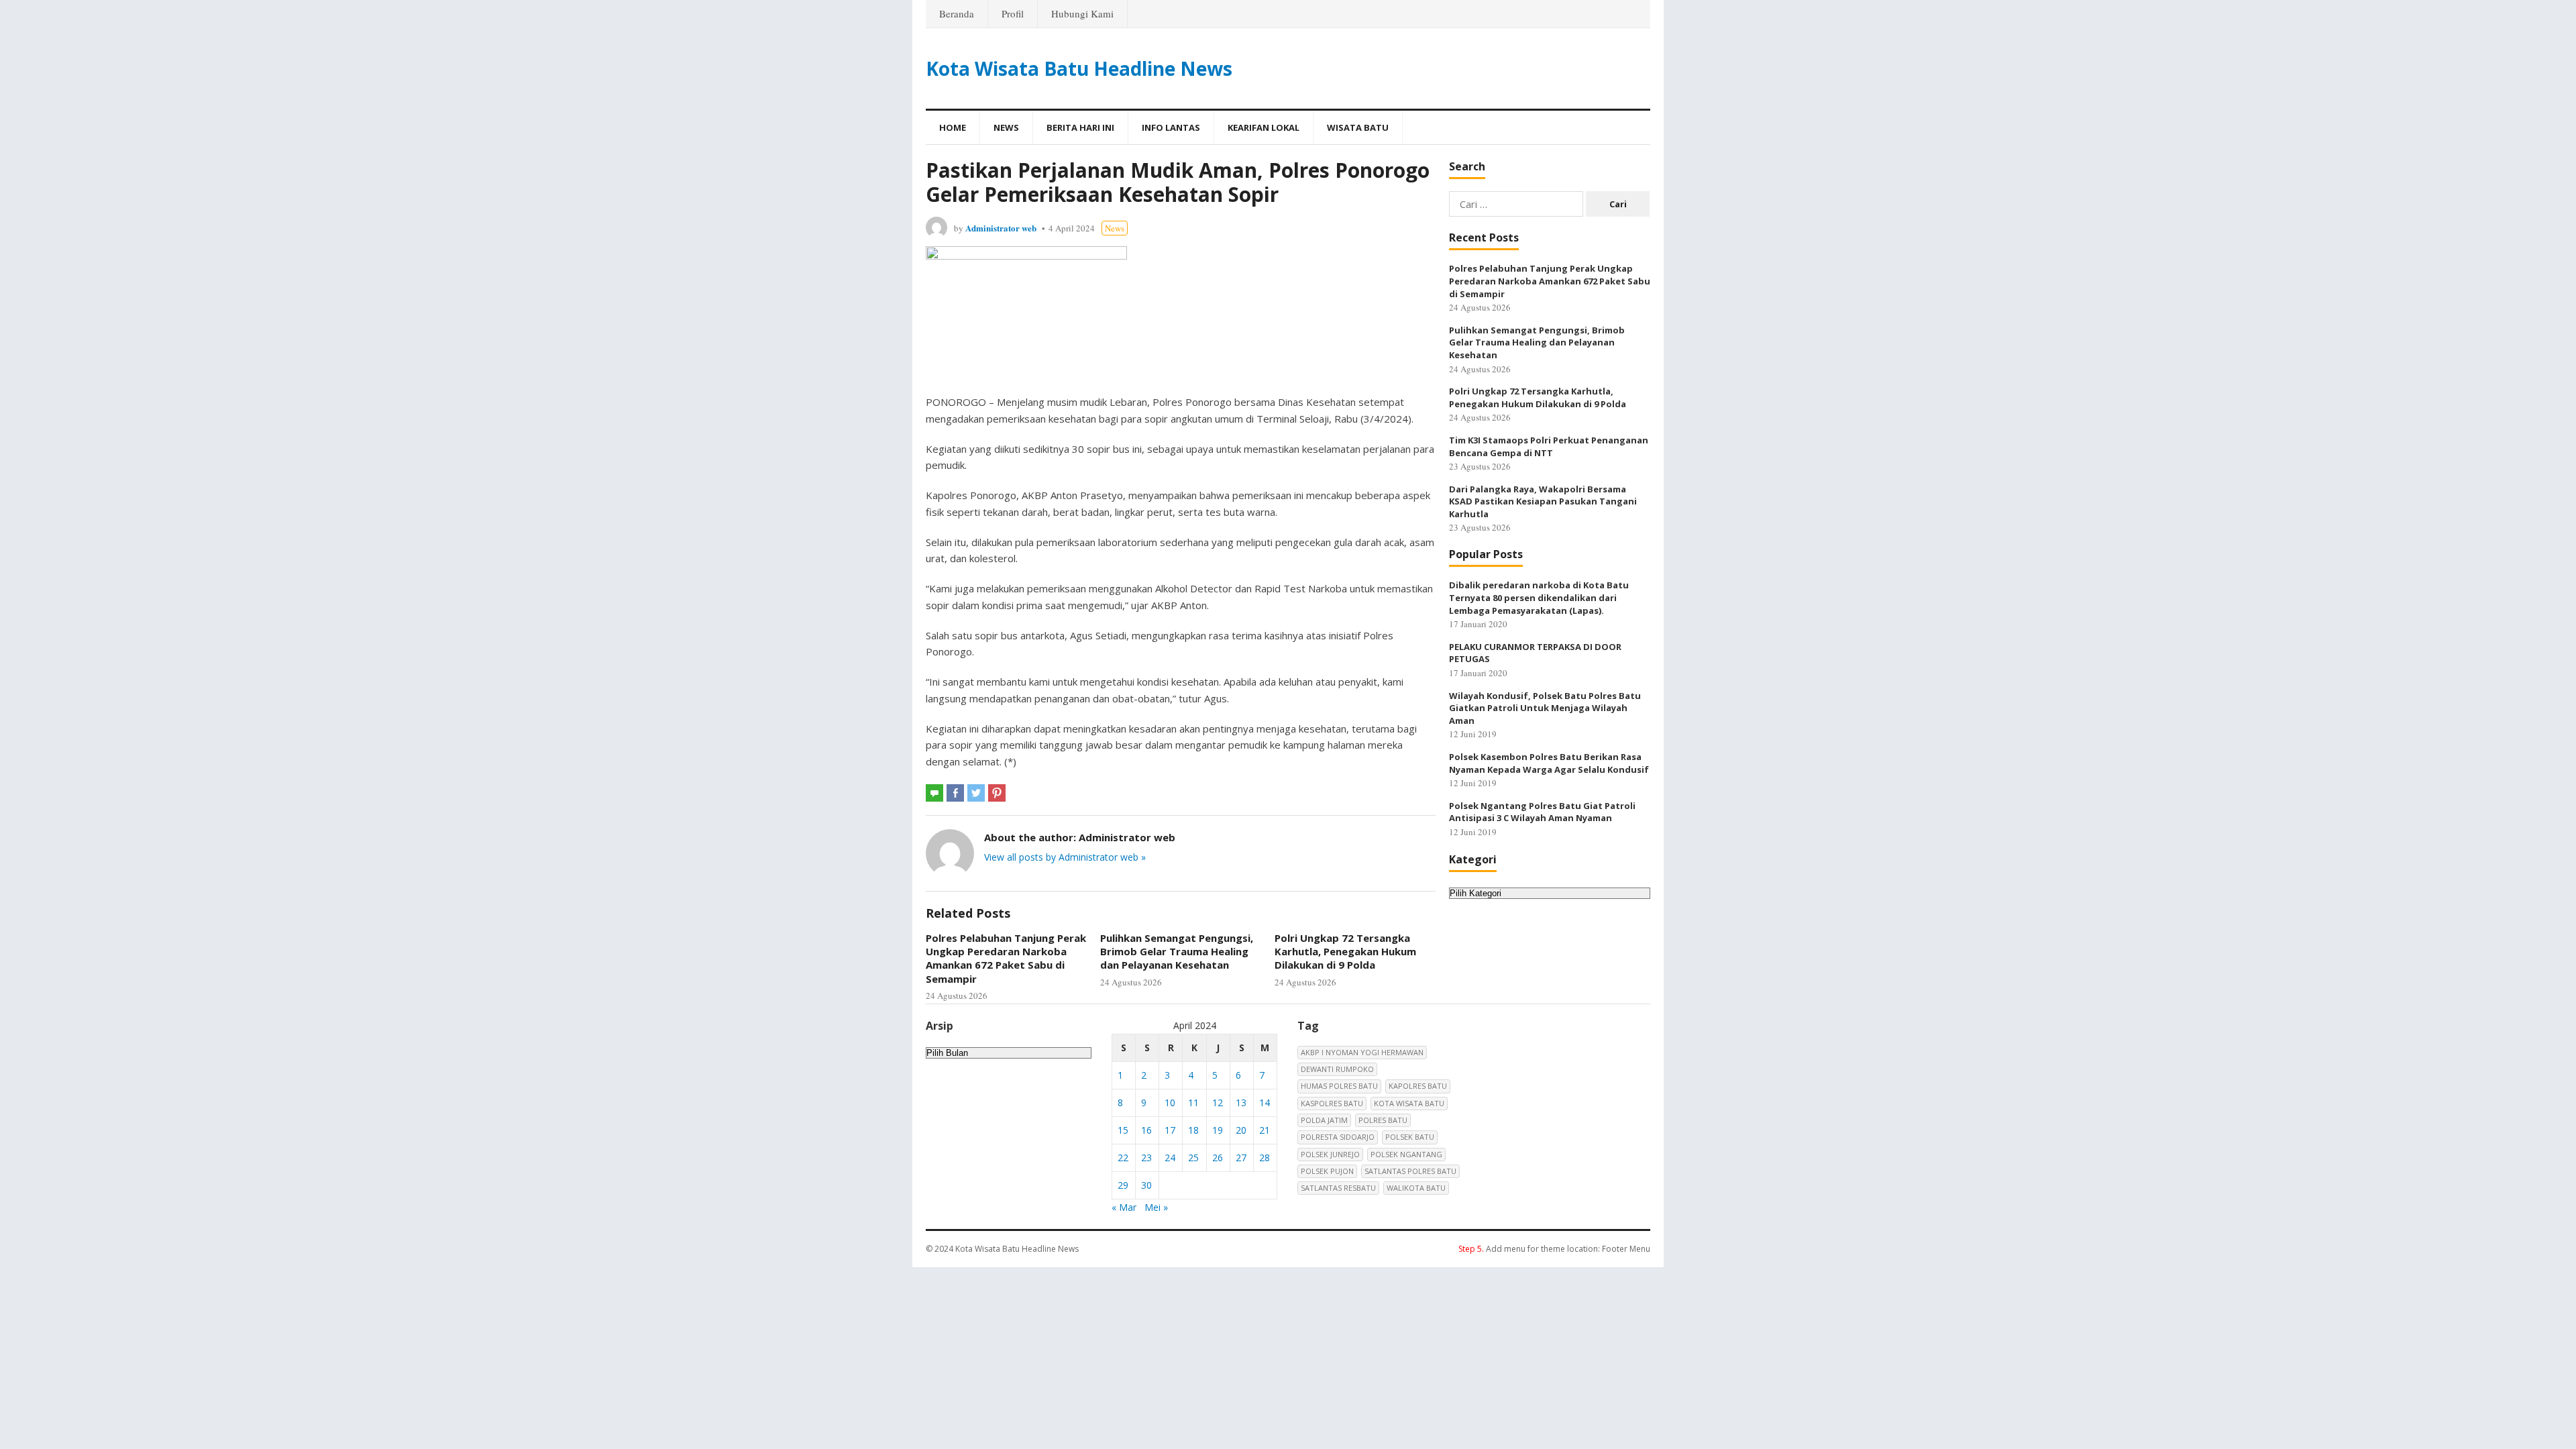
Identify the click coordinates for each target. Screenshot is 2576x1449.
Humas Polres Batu (1339, 1086)
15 (1123, 1130)
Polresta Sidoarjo (1338, 1137)
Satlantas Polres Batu (1410, 1171)
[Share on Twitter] (976, 793)
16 (1146, 1130)
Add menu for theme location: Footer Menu (1554, 1249)
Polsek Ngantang (1406, 1154)
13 (1241, 1103)
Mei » (1156, 1207)
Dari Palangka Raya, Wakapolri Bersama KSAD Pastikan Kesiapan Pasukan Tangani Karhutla (1543, 501)
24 (1170, 1158)
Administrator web (1001, 228)
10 (1170, 1103)
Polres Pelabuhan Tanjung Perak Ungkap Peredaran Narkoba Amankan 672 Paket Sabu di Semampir (1006, 958)
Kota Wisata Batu (1409, 1103)
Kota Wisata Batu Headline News (1079, 68)
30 (1146, 1185)
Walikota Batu (1416, 1188)
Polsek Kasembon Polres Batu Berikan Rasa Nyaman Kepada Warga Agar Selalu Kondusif (1549, 763)
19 (1218, 1130)
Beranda (957, 13)
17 (1170, 1130)
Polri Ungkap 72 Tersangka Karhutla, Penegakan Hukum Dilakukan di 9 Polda (1345, 952)
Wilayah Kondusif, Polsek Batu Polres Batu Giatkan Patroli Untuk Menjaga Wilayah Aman (1545, 708)
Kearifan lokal (1264, 127)
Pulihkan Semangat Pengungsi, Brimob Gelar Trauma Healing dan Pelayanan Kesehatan (1177, 952)
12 (1218, 1103)
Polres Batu (1383, 1120)
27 (1241, 1158)
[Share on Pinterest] (997, 793)
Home (953, 127)
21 (1265, 1130)
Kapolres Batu (1418, 1086)
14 (1265, 1103)
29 (1123, 1185)
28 (1265, 1158)
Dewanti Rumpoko (1337, 1069)
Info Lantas (1171, 127)
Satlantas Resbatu (1338, 1188)
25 (1193, 1158)
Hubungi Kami (1082, 13)
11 (1193, 1103)
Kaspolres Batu (1332, 1103)
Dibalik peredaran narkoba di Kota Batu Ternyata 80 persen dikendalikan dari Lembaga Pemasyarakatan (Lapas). (1539, 597)
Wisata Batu (1358, 127)
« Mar (1124, 1207)
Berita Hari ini (1080, 127)
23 (1146, 1158)
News (1006, 127)
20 (1241, 1130)
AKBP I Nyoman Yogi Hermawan (1362, 1052)
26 (1218, 1158)
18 (1193, 1130)
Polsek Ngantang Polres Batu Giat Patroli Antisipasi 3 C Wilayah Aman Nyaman (1542, 812)
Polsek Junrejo (1330, 1154)
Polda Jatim (1324, 1120)
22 (1123, 1158)
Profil (1013, 13)
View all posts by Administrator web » (1065, 857)
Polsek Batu (1410, 1137)
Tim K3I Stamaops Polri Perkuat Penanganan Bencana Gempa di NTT (1549, 446)
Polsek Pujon (1327, 1171)
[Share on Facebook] (955, 793)
